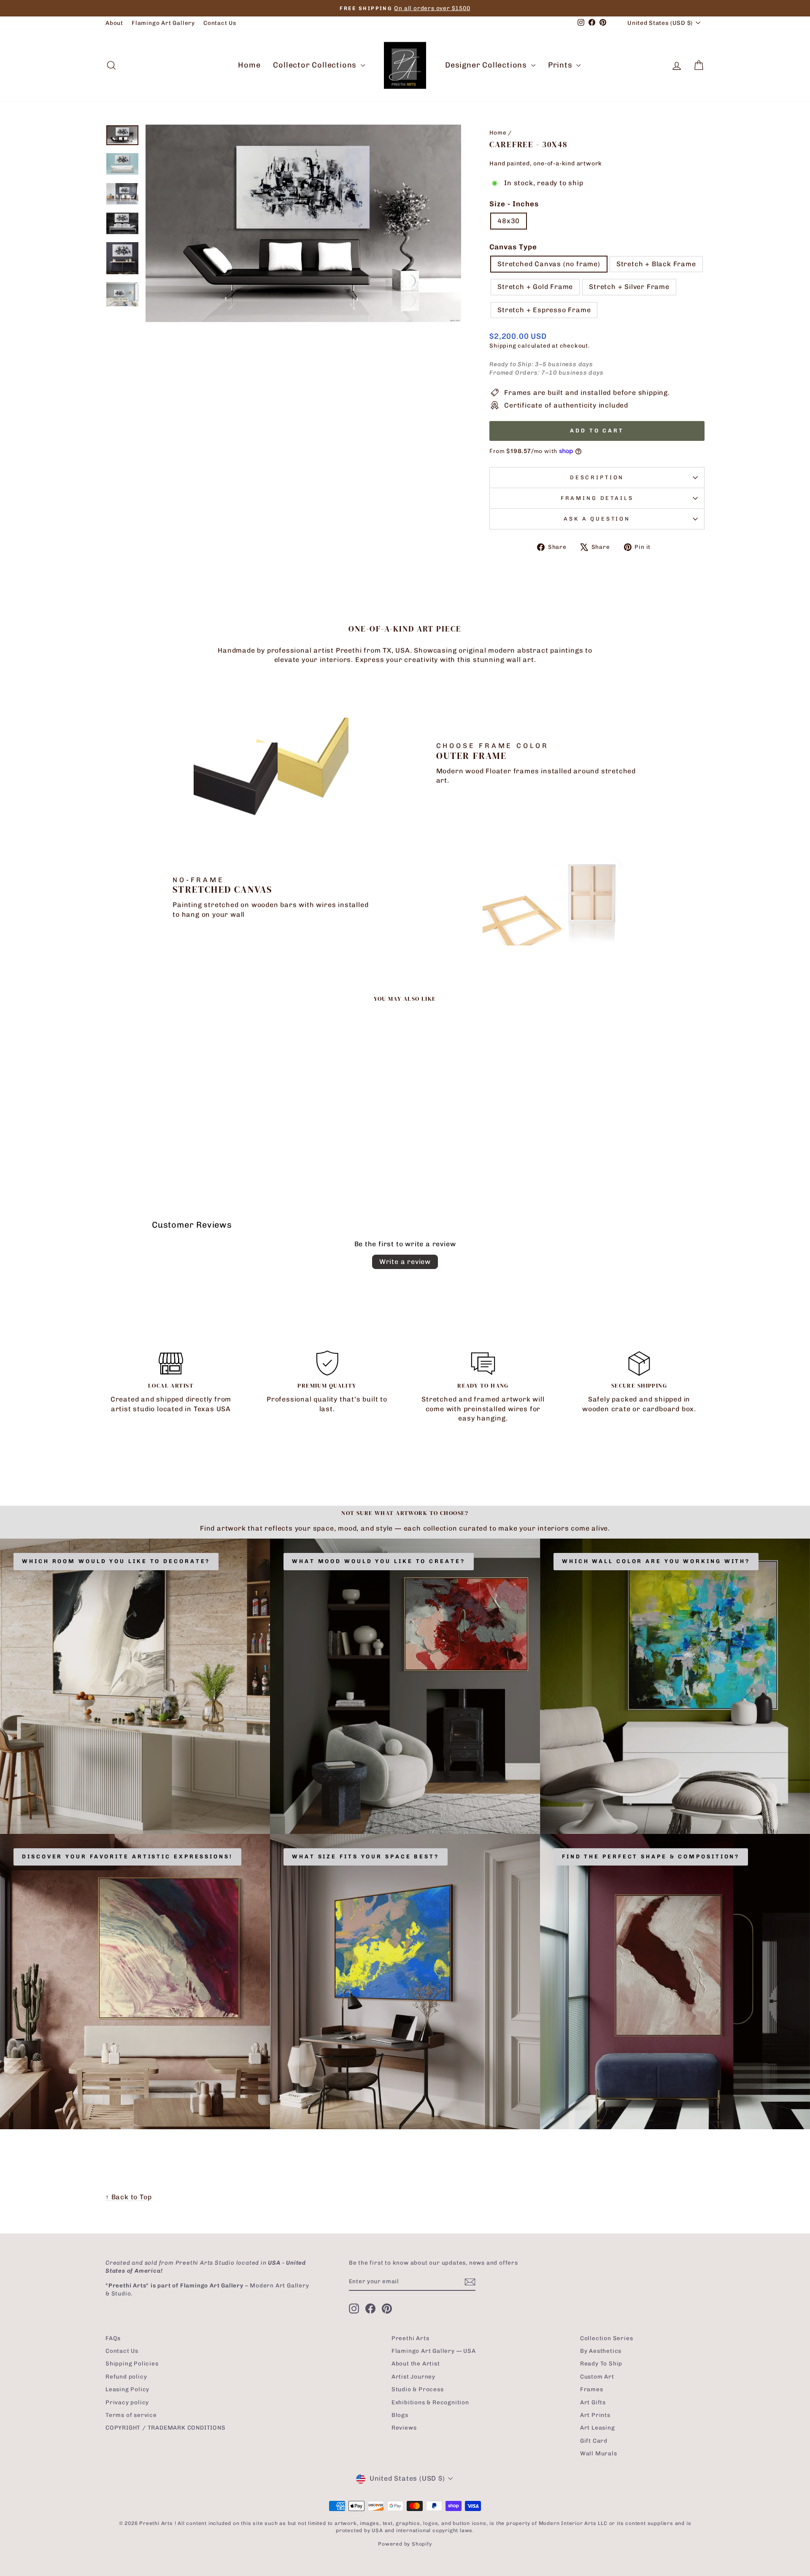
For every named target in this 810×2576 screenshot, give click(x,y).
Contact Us (220, 23)
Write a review (405, 1262)
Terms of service (131, 2415)
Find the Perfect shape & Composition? (651, 1856)
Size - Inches (514, 204)
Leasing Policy (127, 2389)
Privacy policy (127, 2402)
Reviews (404, 2427)
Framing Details (597, 498)
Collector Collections (316, 65)
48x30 (509, 221)
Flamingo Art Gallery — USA (434, 2351)
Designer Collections (487, 65)
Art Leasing (598, 2427)
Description (597, 477)
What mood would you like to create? (379, 1561)
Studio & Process (418, 2389)
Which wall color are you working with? (656, 1561)
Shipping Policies (132, 2363)
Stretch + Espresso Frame (544, 310)
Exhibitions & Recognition (430, 2402)
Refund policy (126, 2376)
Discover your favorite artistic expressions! (127, 1856)
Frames (592, 2389)
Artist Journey (413, 2376)
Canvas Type (513, 247)
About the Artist (416, 2363)
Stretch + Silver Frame (629, 287)
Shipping (503, 346)
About (114, 23)
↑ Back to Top (128, 2197)
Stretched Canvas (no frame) (549, 264)
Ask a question (597, 519)
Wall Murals (599, 2453)
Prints (561, 65)
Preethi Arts (410, 2338)
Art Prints (595, 2415)
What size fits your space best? (366, 1856)
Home (249, 65)
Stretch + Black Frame (656, 264)
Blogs (400, 2415)
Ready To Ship (601, 2363)
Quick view (177, 1121)
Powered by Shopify (405, 2544)
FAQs (113, 2338)
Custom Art (597, 2376)
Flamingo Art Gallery (163, 23)
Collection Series (607, 2338)
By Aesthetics (601, 2351)
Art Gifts (593, 2402)
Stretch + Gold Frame (535, 287)
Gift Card (594, 2441)
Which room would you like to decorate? (116, 1561)
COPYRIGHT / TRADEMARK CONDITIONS (166, 2427)
